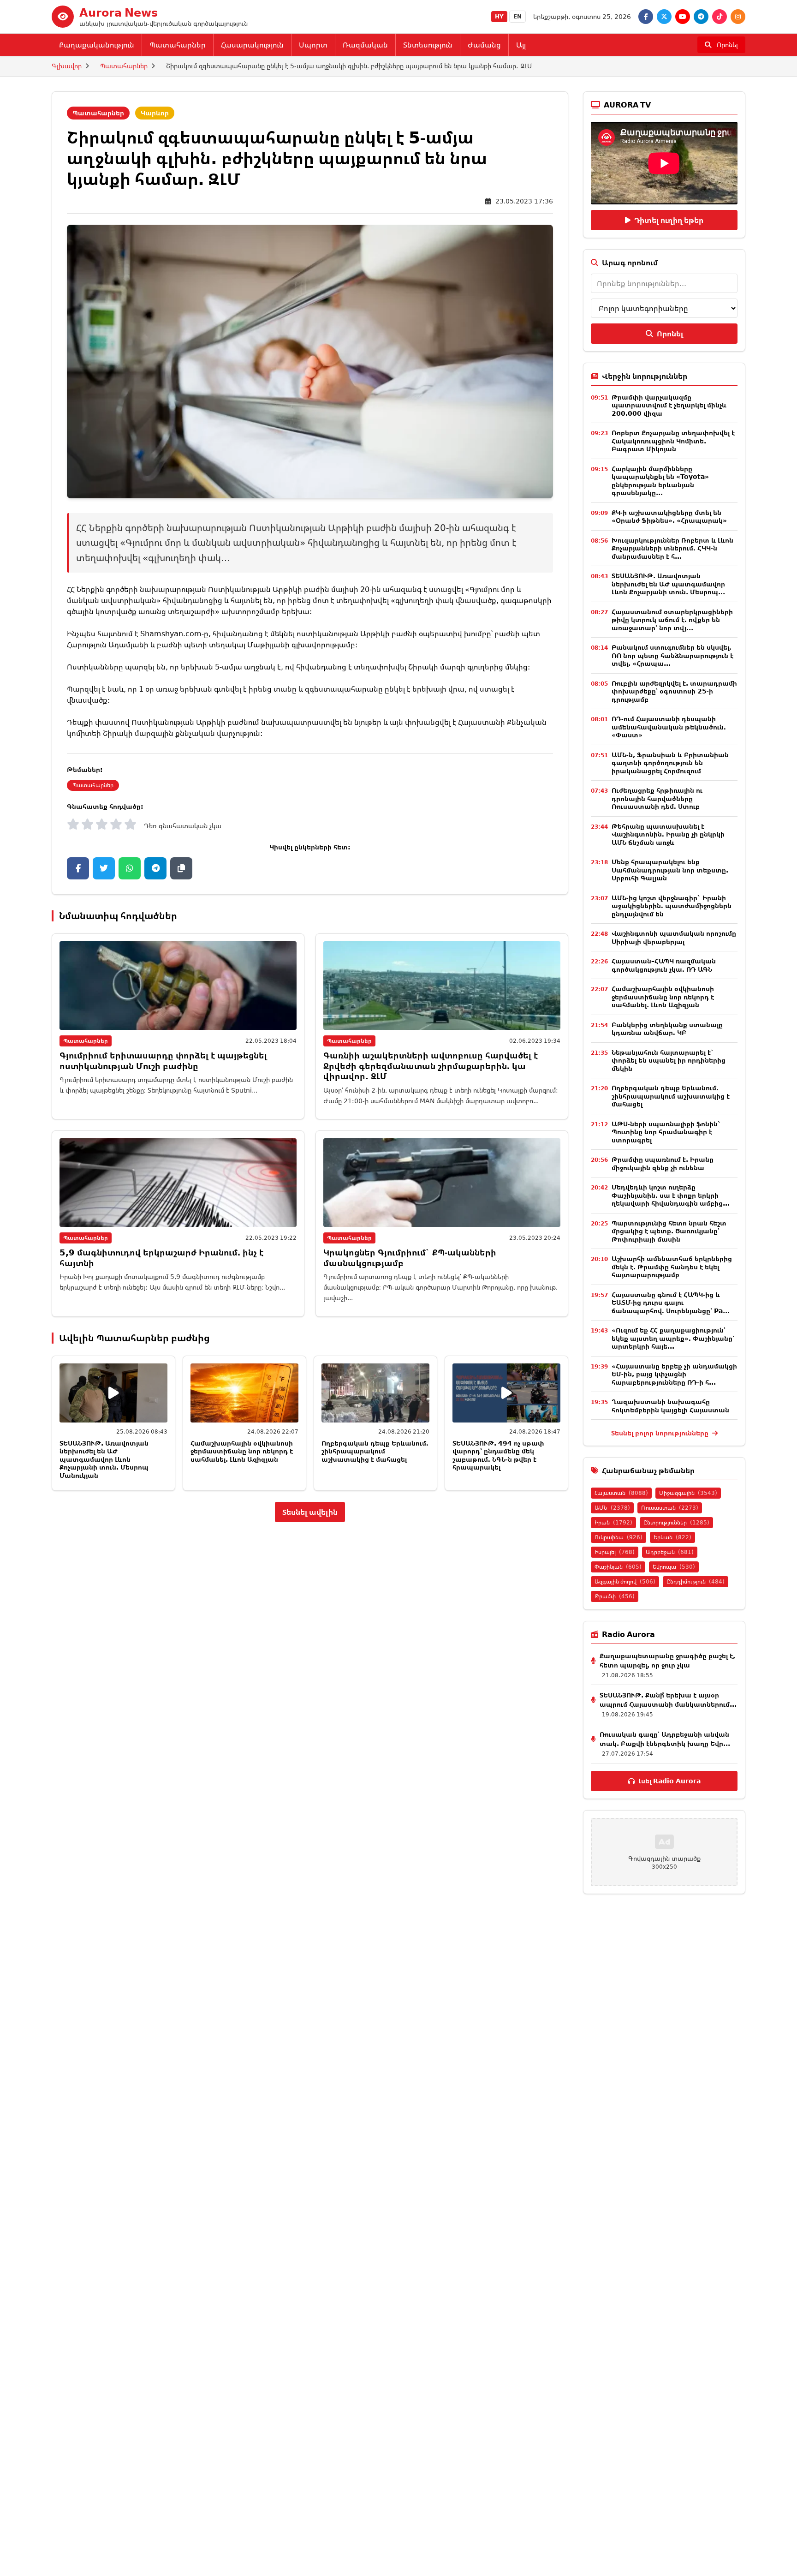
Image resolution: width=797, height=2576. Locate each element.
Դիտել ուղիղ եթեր (669, 220)
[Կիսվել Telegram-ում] (155, 868)
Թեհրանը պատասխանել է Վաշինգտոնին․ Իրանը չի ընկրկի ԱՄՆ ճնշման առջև (668, 834)
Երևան (672, 1537)
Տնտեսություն (428, 45)
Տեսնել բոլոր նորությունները (661, 1433)
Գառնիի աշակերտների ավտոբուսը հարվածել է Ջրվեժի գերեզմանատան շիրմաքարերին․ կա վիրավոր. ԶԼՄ (431, 1066)
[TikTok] (720, 17)
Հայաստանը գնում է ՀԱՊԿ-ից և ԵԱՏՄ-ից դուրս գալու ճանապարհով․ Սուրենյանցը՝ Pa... (671, 1303)
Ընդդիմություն (696, 1581)
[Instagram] (738, 17)
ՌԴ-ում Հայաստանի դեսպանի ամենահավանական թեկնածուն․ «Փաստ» (669, 727)
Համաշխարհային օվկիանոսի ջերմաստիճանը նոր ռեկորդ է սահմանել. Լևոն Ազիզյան (242, 1451)
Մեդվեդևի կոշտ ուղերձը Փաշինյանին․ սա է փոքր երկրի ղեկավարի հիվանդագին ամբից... (671, 1195)
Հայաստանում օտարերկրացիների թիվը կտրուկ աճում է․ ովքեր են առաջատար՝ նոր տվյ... (672, 620)
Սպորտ (313, 45)
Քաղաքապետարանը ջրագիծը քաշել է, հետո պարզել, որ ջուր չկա (667, 1660)
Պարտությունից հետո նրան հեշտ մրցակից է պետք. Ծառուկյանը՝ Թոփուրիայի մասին (669, 1231)
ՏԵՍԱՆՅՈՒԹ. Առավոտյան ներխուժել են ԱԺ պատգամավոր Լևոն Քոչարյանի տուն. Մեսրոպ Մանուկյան (104, 1459)
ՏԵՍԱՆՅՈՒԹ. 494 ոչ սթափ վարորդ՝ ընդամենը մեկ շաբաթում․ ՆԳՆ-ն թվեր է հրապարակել (498, 1455)
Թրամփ (615, 1596)
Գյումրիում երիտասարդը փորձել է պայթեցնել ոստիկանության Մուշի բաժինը (163, 1061)
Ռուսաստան (670, 1508)
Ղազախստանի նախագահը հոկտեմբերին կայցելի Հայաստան (670, 1406)
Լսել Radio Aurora (669, 1781)
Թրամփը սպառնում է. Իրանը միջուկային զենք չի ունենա (663, 1163)
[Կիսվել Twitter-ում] (104, 868)
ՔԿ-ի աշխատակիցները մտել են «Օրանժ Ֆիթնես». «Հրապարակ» (669, 517)
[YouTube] (683, 17)
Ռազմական (365, 45)
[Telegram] (701, 17)
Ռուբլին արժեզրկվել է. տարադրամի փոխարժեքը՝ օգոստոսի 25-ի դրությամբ (674, 691)
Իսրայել (615, 1552)
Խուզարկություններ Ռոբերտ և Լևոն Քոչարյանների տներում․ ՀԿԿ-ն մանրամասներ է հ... (672, 548)
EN (517, 16)
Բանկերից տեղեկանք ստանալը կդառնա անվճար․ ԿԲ (667, 1029)
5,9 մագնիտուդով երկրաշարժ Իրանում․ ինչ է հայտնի (161, 1258)
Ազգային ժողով (625, 1581)
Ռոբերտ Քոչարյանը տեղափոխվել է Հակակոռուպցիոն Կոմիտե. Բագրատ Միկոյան (673, 441)
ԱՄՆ (612, 1508)
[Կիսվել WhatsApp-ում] (130, 868)
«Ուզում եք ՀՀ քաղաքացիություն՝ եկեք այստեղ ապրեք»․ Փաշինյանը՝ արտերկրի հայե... (673, 1338)
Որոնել (670, 334)
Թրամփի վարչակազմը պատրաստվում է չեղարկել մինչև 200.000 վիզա (669, 405)
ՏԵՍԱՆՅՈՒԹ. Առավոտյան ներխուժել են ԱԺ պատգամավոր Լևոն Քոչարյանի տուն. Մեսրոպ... (668, 584)
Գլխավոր (67, 66)
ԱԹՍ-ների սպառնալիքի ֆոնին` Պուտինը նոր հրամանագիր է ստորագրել (666, 1132)
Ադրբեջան (670, 1552)
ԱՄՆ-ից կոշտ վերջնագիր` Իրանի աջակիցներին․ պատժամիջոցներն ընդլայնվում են (672, 906)
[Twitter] (664, 17)
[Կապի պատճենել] (181, 868)
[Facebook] (646, 17)
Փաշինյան (618, 1567)
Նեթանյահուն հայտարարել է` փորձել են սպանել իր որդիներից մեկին (669, 1060)
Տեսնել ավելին (310, 1512)
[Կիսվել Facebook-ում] (78, 868)
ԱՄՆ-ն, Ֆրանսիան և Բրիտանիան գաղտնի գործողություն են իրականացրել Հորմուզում (670, 763)
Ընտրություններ (676, 1522)
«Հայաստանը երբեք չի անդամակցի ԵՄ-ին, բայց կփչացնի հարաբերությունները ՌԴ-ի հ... (674, 1374)
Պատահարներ (178, 45)
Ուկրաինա (619, 1537)
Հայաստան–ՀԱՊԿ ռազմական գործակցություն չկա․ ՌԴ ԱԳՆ (664, 965)
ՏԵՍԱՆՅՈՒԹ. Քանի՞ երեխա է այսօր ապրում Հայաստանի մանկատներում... (668, 1700)
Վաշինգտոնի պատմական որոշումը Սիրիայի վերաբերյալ (674, 937)
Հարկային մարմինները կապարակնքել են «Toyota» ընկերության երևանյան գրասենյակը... (660, 481)
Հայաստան (621, 1493)
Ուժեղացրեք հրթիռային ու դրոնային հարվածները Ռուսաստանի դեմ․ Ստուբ (657, 798)
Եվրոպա (674, 1567)
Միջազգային (688, 1493)
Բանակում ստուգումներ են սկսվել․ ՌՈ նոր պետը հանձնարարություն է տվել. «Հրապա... (672, 655)
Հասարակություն (252, 45)
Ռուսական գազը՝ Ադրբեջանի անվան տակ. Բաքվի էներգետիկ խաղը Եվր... (665, 1739)
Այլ (521, 45)
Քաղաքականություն (97, 45)
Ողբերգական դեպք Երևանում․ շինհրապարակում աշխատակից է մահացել (375, 1451)
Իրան (613, 1522)
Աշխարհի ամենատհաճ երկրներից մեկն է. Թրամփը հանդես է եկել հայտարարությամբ (672, 1267)
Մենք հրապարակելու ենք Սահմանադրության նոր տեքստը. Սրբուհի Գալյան (670, 870)
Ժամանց (484, 45)
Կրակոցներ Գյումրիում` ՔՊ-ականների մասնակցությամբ (410, 1258)
